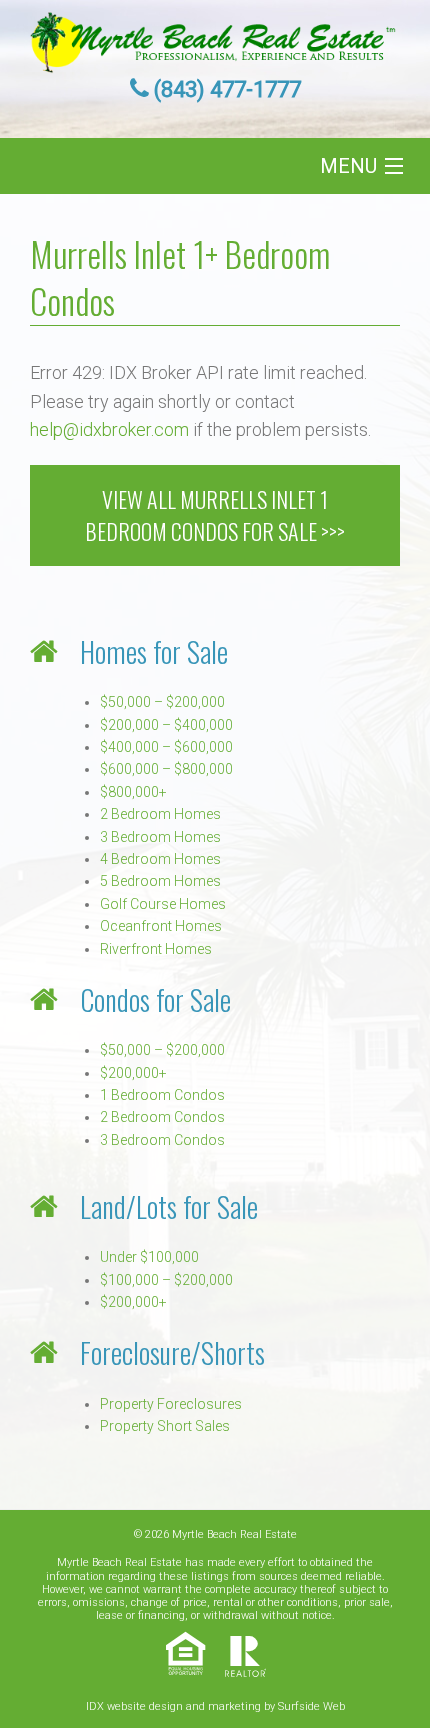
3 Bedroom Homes (160, 837)
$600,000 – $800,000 (166, 769)
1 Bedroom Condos (162, 1095)
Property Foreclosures (171, 1404)
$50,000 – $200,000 (162, 702)
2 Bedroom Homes (160, 814)
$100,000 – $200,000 (166, 1280)
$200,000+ (133, 1073)
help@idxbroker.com (109, 429)
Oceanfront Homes (161, 926)
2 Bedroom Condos (162, 1117)
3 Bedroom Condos (162, 1140)
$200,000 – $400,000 (166, 725)
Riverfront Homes (156, 949)
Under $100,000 (149, 1257)
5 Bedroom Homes (160, 881)
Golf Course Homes (163, 904)
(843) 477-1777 (227, 89)
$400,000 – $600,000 (166, 747)
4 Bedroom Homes (160, 859)
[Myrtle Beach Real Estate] (215, 37)
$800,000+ (133, 792)
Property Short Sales (165, 1426)
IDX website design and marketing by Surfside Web (215, 1706)
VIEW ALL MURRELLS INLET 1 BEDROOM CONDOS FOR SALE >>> (215, 515)
